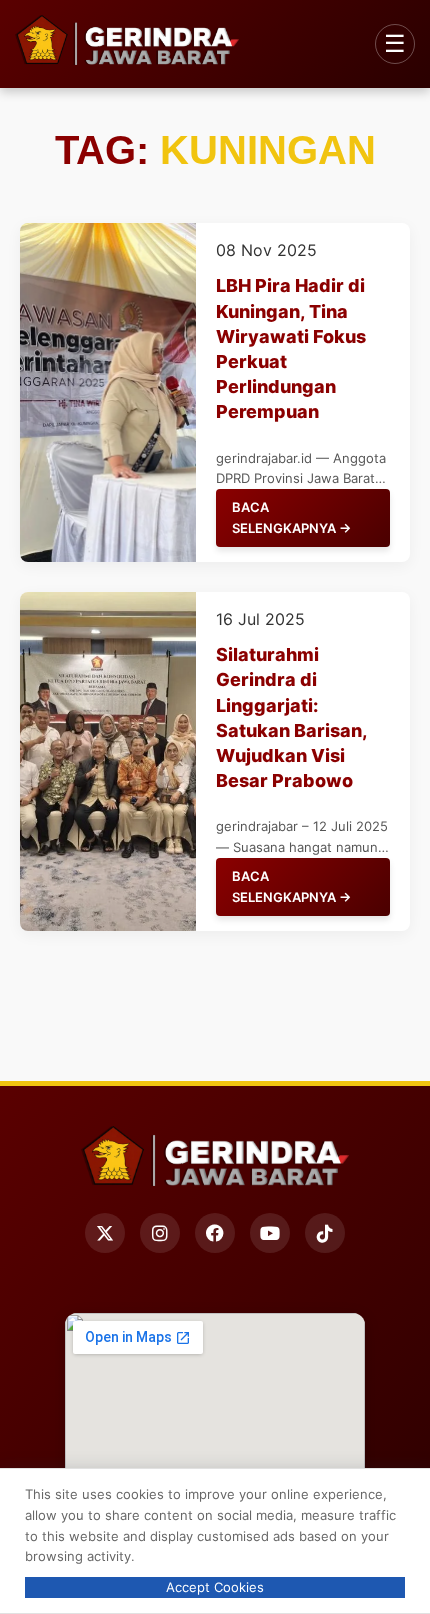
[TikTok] (325, 1233)
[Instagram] (160, 1233)
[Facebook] (215, 1233)
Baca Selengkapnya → (291, 517)
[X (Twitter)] (105, 1233)
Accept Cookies (215, 1587)
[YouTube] (270, 1233)
